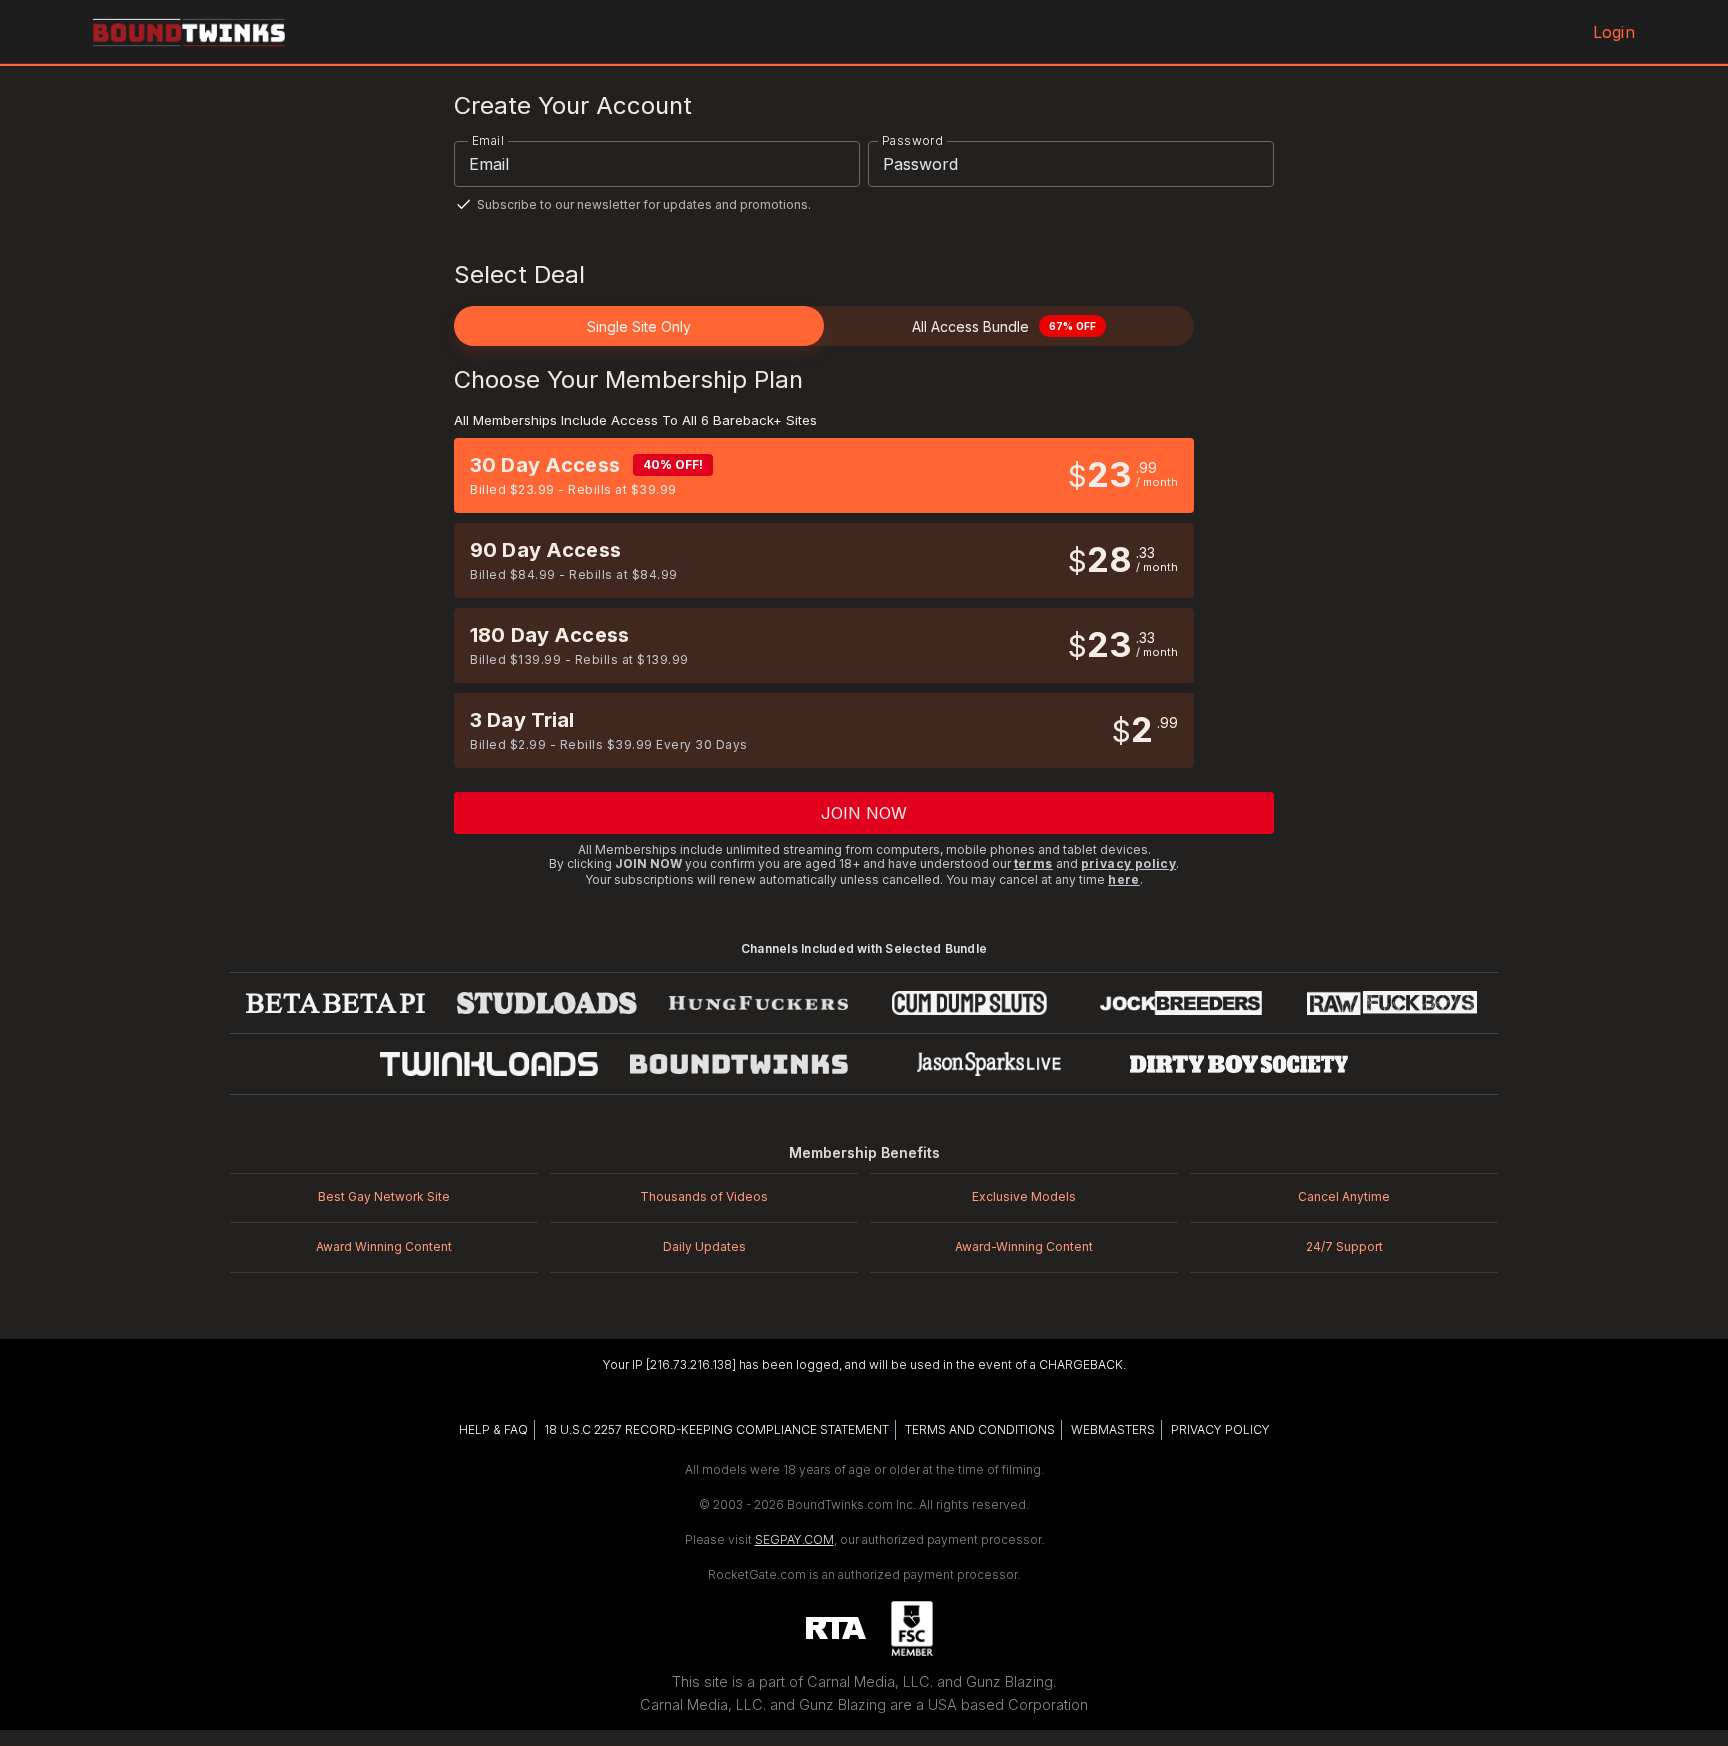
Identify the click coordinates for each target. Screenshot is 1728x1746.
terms (1033, 863)
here (1124, 879)
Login (1614, 32)
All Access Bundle (1004, 326)
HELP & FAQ (493, 1429)
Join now (864, 813)
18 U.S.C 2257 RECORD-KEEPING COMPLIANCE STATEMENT (716, 1429)
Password (912, 140)
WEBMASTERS (1113, 1429)
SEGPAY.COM (794, 1539)
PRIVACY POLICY (1220, 1429)
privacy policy (1129, 863)
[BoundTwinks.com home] (189, 32)
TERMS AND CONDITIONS (980, 1429)
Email (488, 140)
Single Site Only (639, 326)
